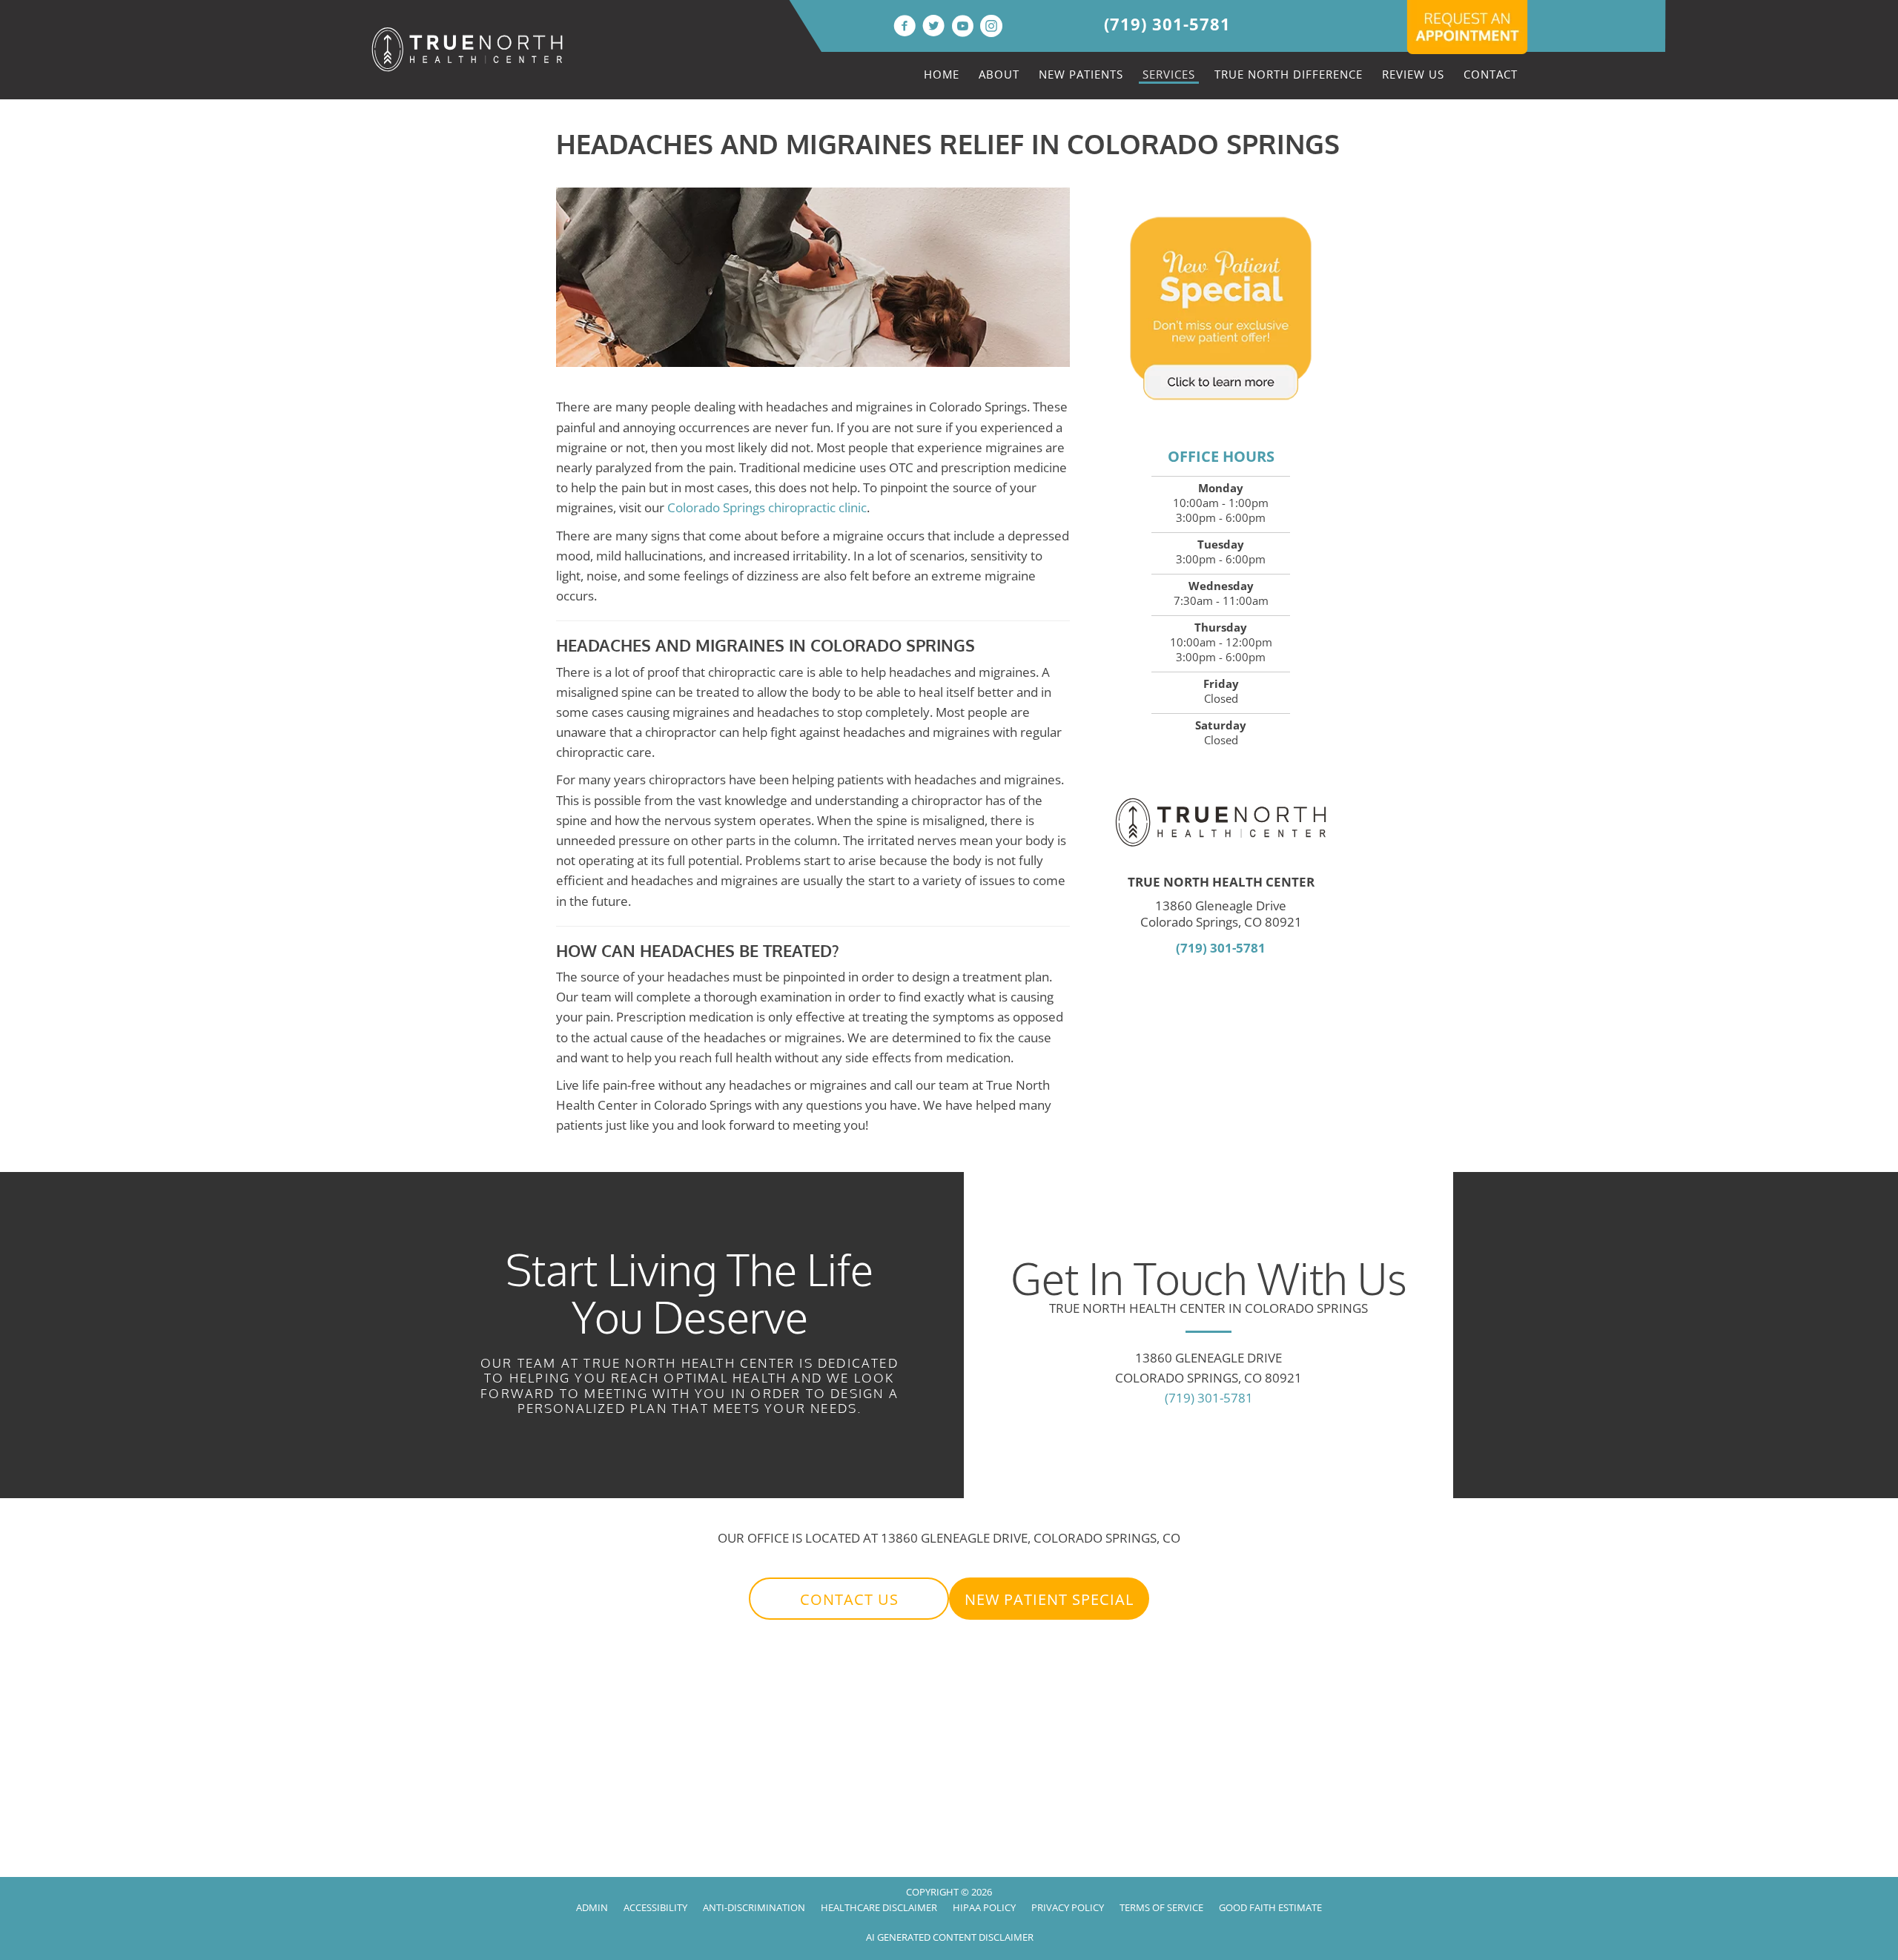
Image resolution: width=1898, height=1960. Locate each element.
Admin (592, 1907)
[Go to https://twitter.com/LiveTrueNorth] (933, 28)
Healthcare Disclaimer (879, 1907)
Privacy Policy (1068, 1907)
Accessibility (655, 1907)
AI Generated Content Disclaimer (950, 1937)
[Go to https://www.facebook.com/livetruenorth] (905, 28)
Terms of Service (1161, 1907)
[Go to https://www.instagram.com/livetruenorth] (991, 28)
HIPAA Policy (984, 1907)
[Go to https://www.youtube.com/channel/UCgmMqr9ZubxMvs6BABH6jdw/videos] (962, 28)
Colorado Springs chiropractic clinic (767, 507)
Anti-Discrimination (754, 1907)
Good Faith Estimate (1270, 1907)
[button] (849, 1599)
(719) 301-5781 (1167, 24)
